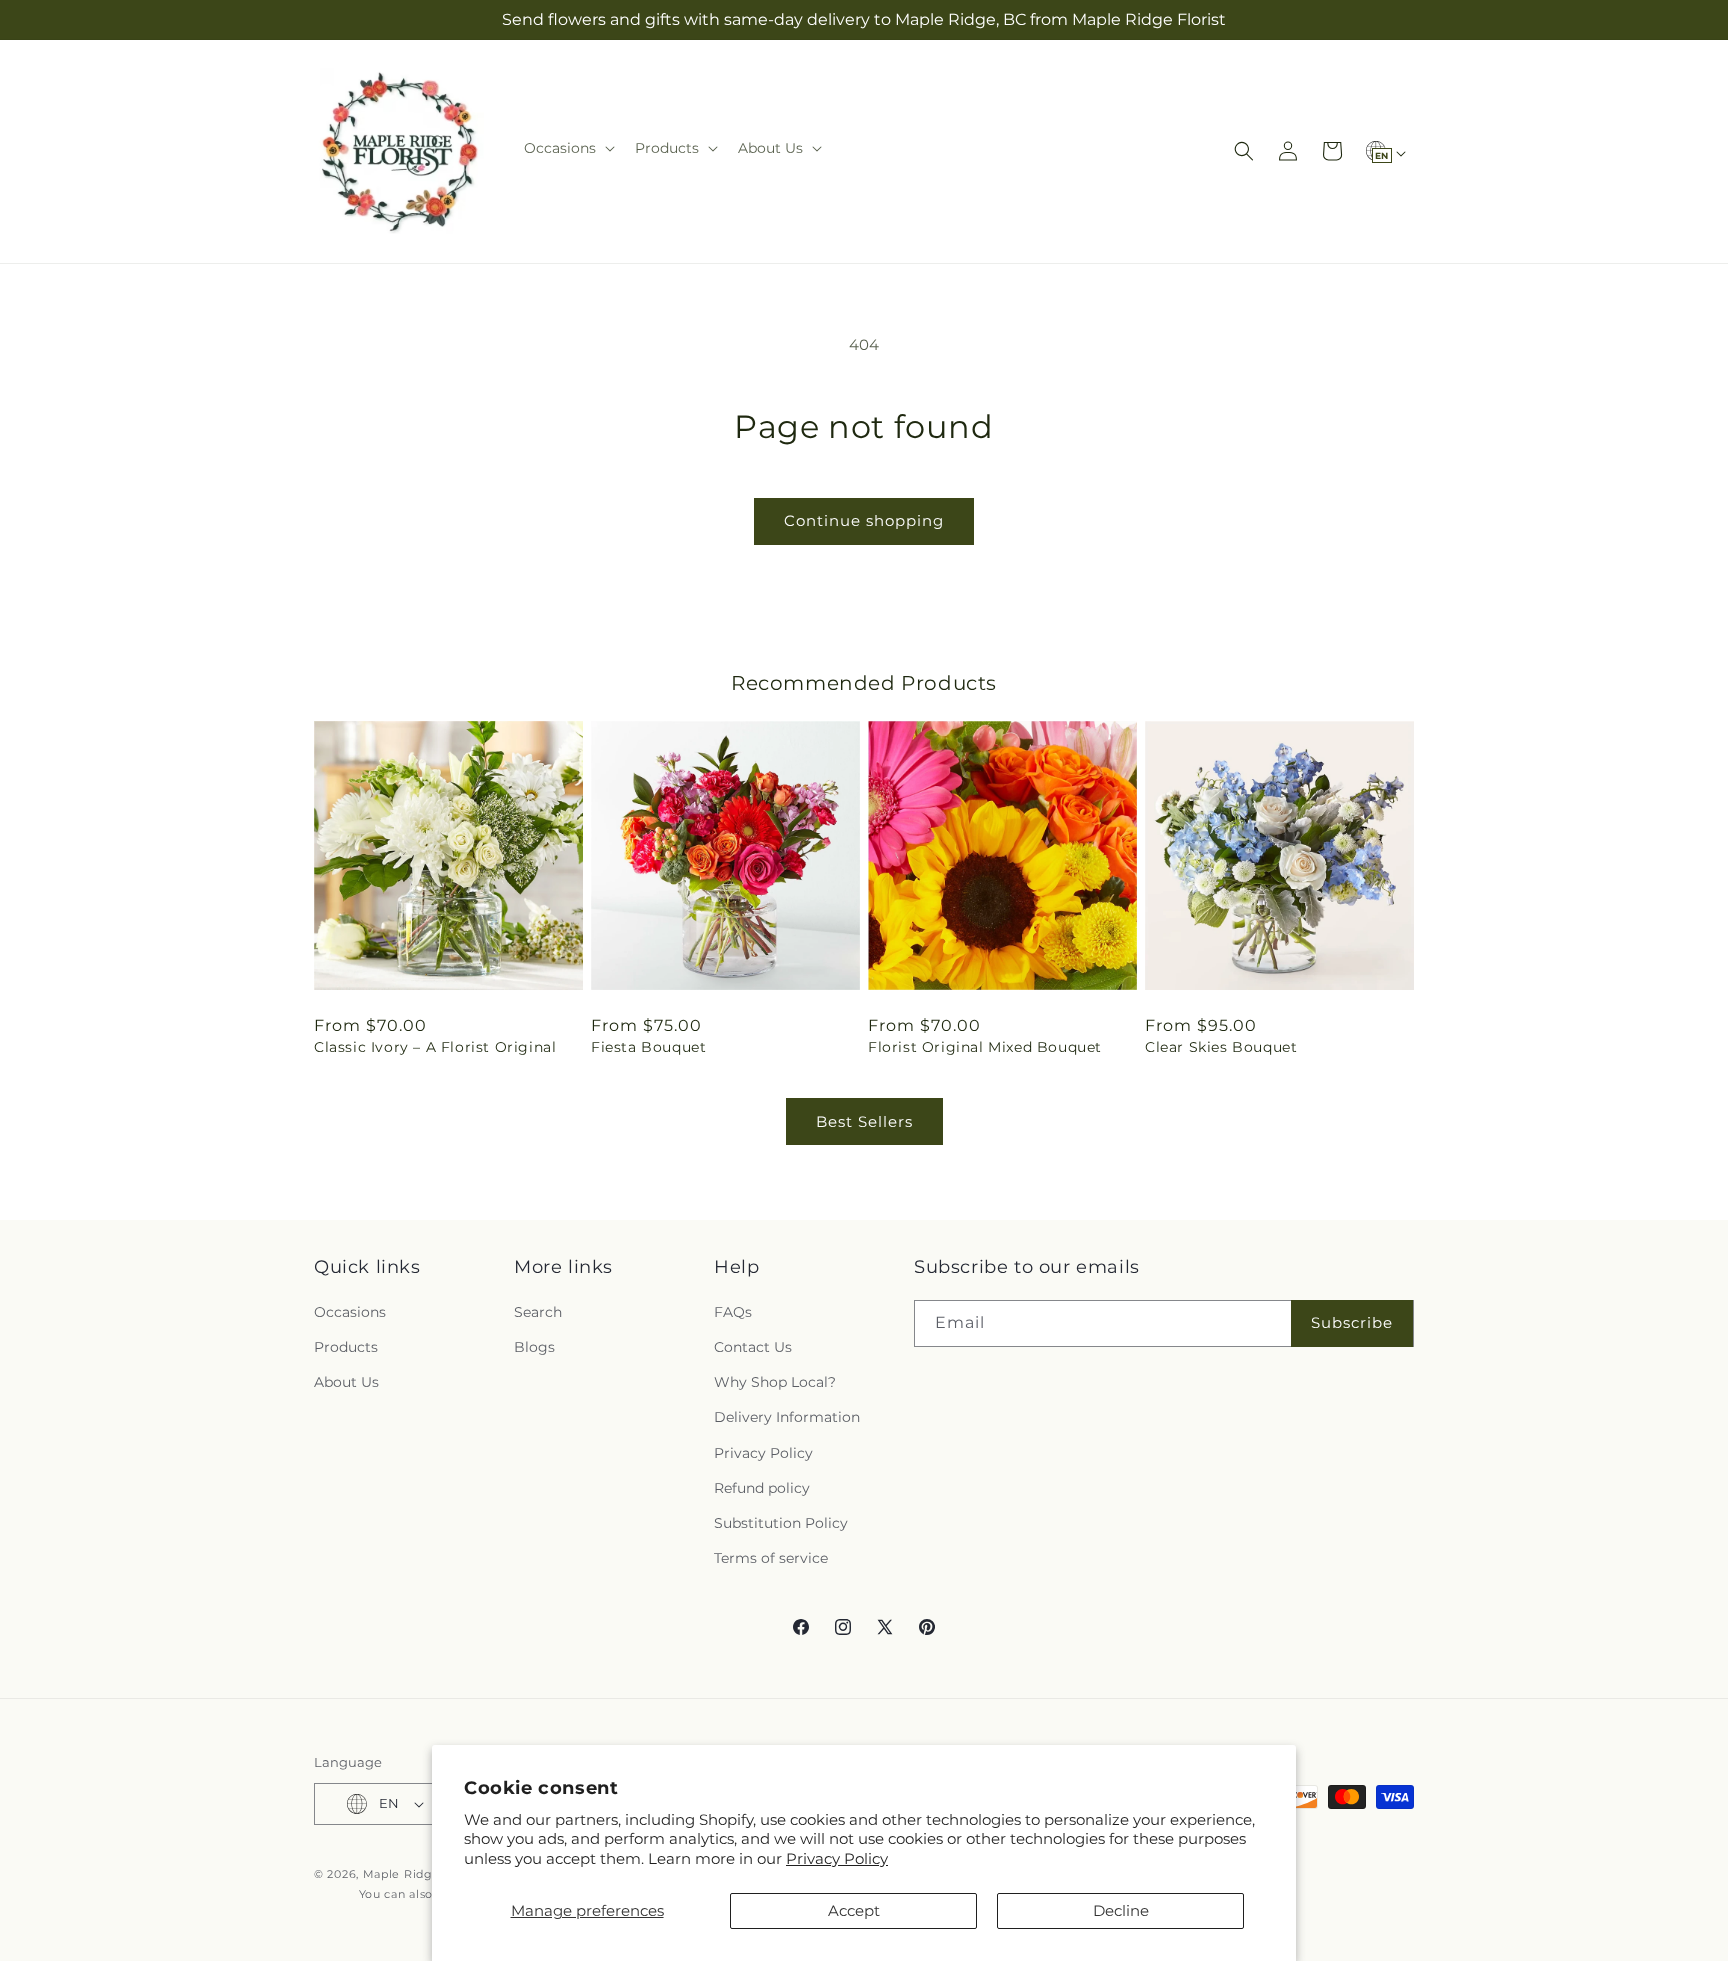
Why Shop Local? (775, 1382)
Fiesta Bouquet (648, 1047)
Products (346, 1347)
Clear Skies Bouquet (1221, 1047)
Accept (854, 1910)
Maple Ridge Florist (422, 1874)
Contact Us (753, 1347)
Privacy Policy (837, 1858)
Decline (1121, 1910)
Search (538, 1312)
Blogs (534, 1347)
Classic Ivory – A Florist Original (435, 1047)
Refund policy (762, 1488)
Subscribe (1352, 1322)
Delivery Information (787, 1417)
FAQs (733, 1312)
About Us (346, 1382)
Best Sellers (864, 1121)
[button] (567, 148)
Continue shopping (864, 520)
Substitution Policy (781, 1523)
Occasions (350, 1312)
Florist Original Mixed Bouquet (985, 1047)
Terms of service (771, 1558)
